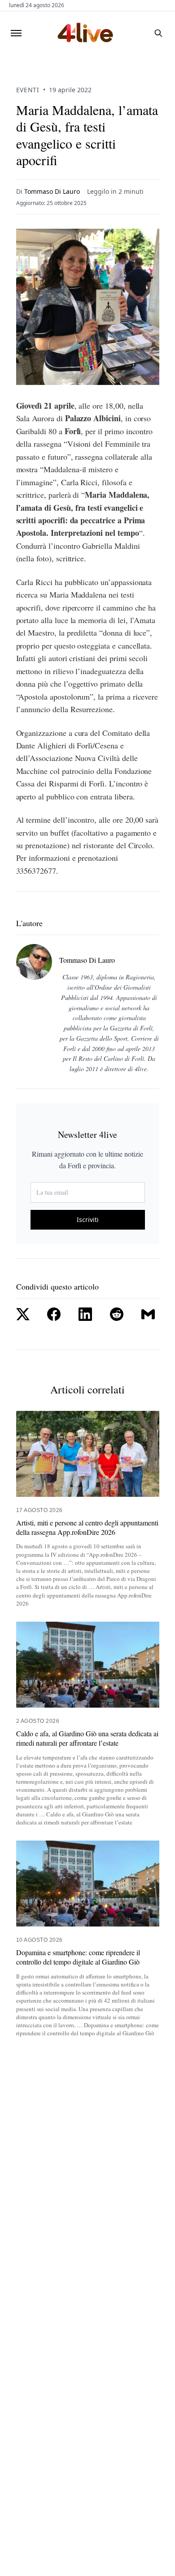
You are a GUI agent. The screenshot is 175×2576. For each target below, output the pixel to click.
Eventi (28, 90)
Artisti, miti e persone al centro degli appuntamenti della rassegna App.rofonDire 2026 (87, 1527)
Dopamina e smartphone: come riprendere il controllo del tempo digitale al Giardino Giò (78, 1957)
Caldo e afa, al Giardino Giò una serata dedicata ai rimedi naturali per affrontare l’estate (87, 1738)
